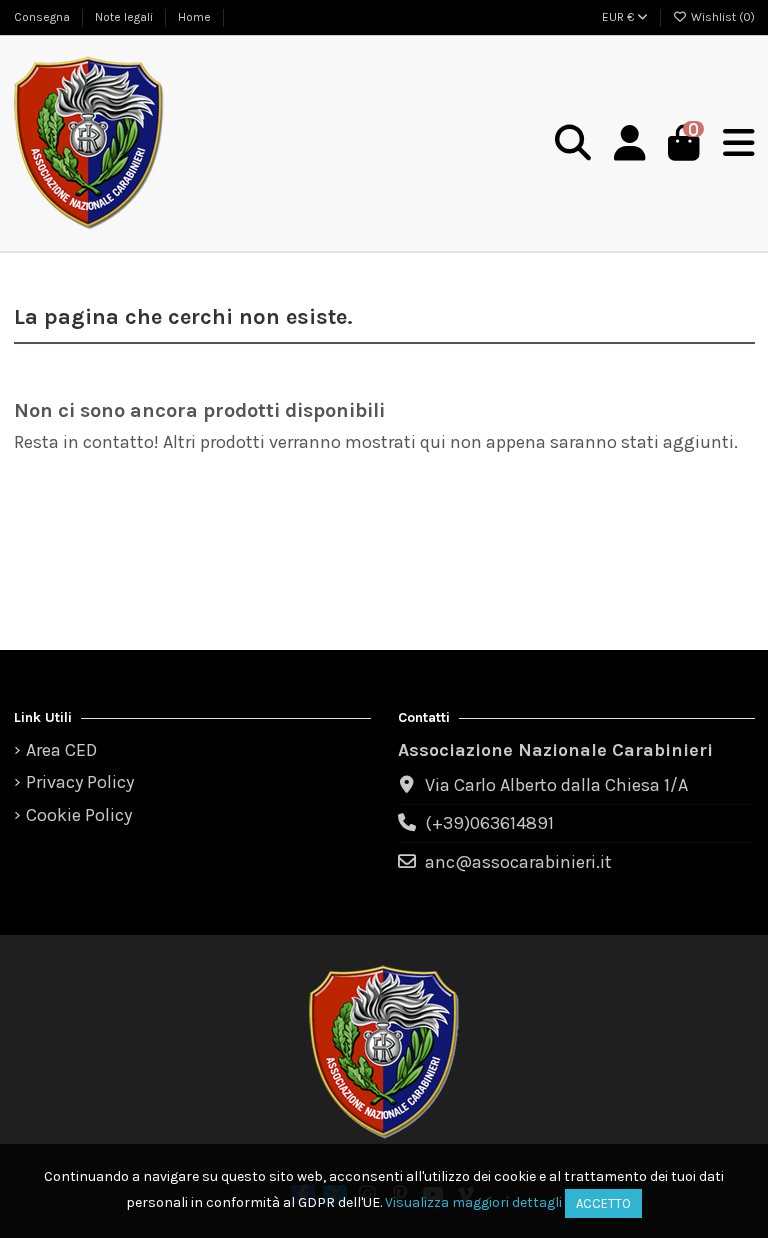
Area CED (61, 750)
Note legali (125, 17)
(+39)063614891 (489, 823)
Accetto (603, 1203)
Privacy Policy (80, 782)
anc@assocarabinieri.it (518, 862)
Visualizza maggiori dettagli (473, 1202)
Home (194, 17)
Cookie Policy (79, 815)
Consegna (43, 17)
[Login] (629, 144)
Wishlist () (721, 17)
